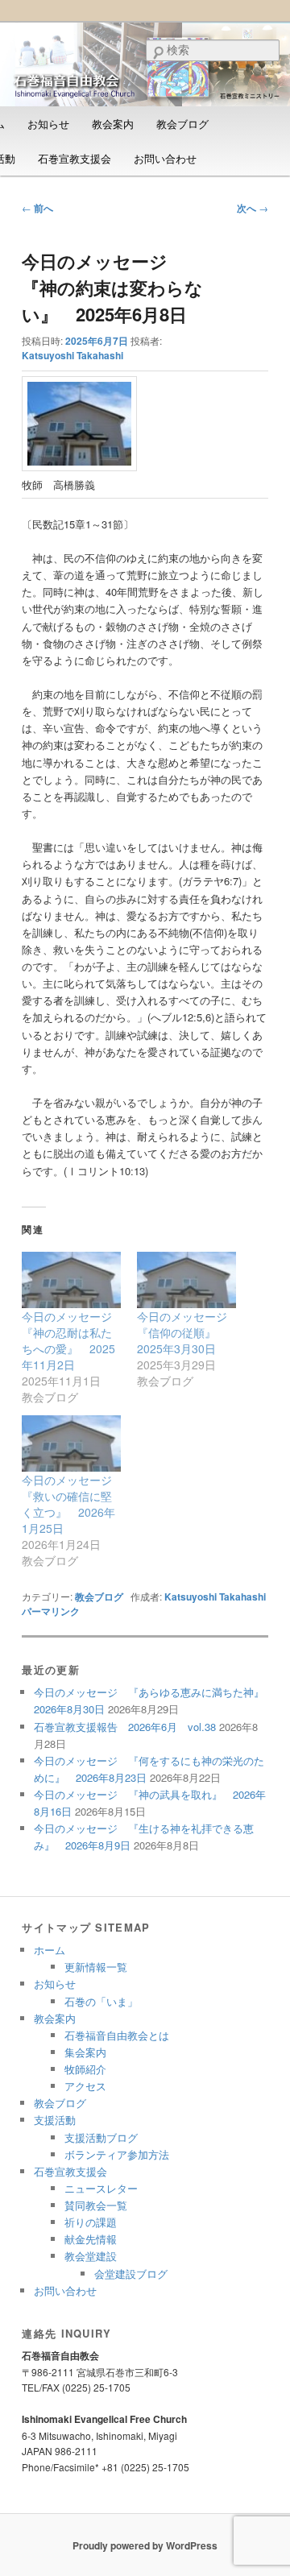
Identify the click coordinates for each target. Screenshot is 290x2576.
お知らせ (48, 124)
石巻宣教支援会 (75, 158)
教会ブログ (182, 124)
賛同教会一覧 (96, 2205)
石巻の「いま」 (101, 2001)
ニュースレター (101, 2188)
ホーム (50, 1950)
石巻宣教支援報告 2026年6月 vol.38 (125, 1727)
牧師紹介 (85, 2069)
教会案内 (113, 124)
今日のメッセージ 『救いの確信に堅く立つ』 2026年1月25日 (72, 1504)
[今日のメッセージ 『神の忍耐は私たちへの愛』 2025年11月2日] (71, 1280)
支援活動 (55, 2120)
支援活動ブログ (101, 2137)
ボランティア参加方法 (117, 2154)
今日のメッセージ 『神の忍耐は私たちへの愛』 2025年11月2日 (72, 1340)
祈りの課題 (91, 2222)
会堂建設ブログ (131, 2274)
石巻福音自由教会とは (117, 2035)
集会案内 (85, 2052)
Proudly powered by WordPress (145, 2545)
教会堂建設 (91, 2256)
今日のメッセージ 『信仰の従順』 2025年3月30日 (188, 1332)
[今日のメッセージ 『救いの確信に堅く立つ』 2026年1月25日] (71, 1443)
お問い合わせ (165, 158)
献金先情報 (91, 2239)
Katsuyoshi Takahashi (72, 355)
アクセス (85, 2086)
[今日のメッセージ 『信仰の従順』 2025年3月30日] (186, 1280)
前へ (37, 208)
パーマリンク (51, 1611)
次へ (253, 208)
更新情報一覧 (96, 1967)
